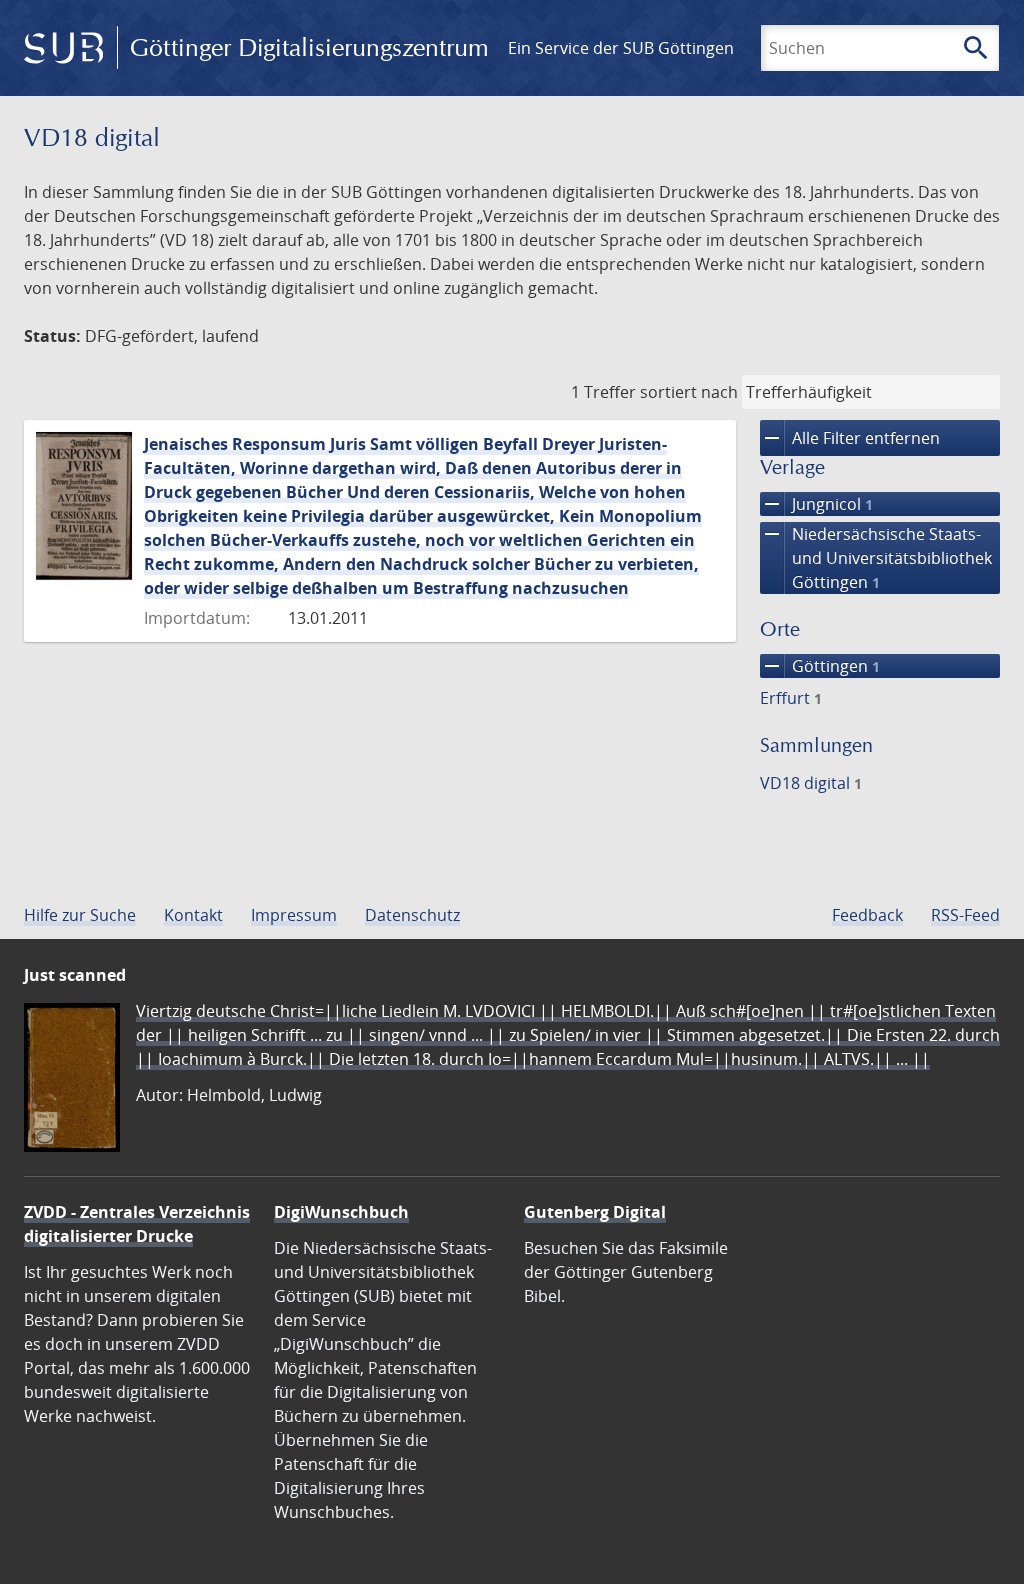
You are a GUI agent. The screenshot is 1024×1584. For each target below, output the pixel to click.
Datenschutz (412, 915)
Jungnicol (816, 504)
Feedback (867, 915)
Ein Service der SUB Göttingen (621, 48)
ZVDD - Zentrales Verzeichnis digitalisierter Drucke (137, 1224)
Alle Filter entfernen (850, 438)
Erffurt (791, 698)
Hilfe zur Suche (80, 915)
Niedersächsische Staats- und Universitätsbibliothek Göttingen (876, 557)
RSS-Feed (965, 915)
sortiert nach (689, 392)
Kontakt (193, 915)
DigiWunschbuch (341, 1212)
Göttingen (820, 666)
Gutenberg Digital (595, 1212)
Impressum (294, 915)
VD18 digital (811, 783)
